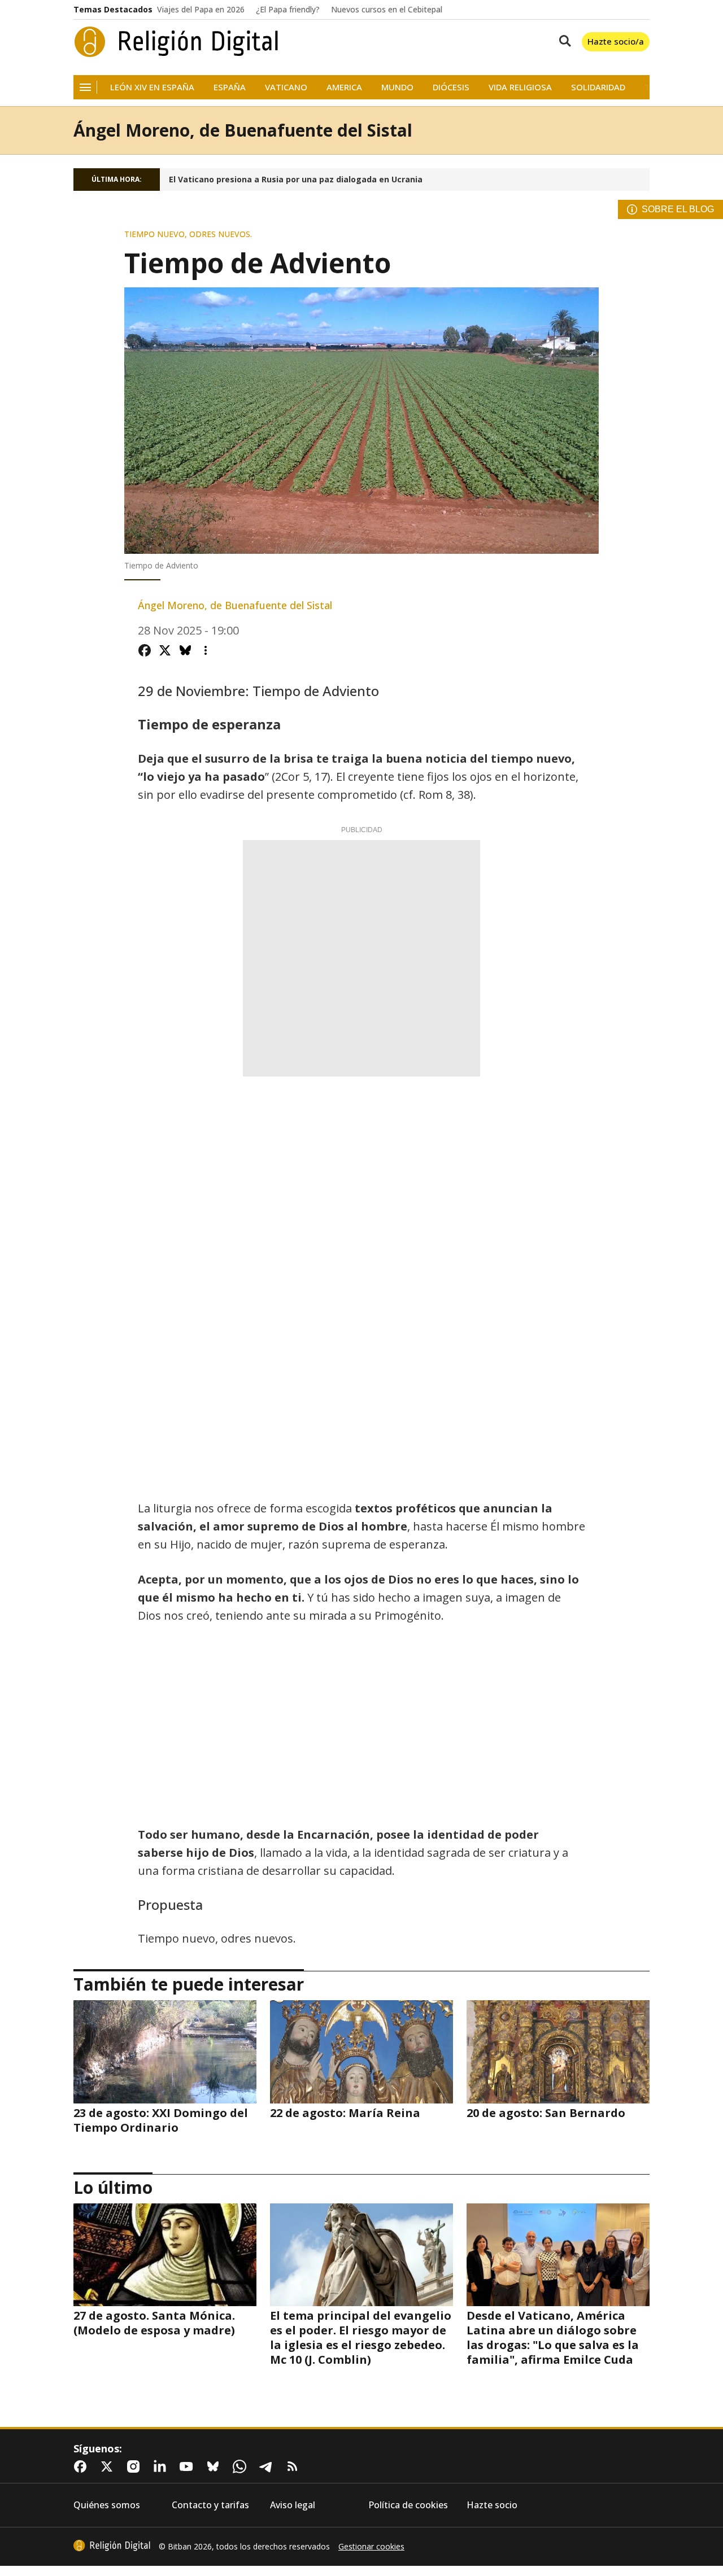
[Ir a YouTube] (189, 2466)
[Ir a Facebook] (82, 2466)
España (230, 87)
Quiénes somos (107, 2505)
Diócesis (451, 87)
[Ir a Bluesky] (215, 2466)
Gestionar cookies (371, 2547)
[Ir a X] (109, 2466)
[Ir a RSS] (295, 2466)
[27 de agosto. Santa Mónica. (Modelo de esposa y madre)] (165, 2255)
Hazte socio (492, 2505)
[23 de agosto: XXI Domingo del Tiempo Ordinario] (165, 2052)
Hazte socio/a (616, 41)
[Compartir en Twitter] (165, 650)
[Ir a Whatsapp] (242, 2466)
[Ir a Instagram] (136, 2466)
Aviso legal (293, 2505)
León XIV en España (152, 87)
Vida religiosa (520, 87)
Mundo (397, 87)
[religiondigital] (112, 2546)
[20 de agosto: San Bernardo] (558, 2052)
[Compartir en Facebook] (145, 650)
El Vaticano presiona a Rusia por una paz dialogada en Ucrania (296, 180)
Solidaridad (598, 87)
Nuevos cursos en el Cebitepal (387, 10)
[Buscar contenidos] (563, 42)
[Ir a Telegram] (268, 2466)
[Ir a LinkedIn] (162, 2466)
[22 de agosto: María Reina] (361, 2052)
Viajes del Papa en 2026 (201, 10)
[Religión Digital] (177, 42)
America (344, 87)
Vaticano (286, 87)
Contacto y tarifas (210, 2505)
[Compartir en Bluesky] (185, 650)
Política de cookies (408, 2505)
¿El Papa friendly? (288, 10)
